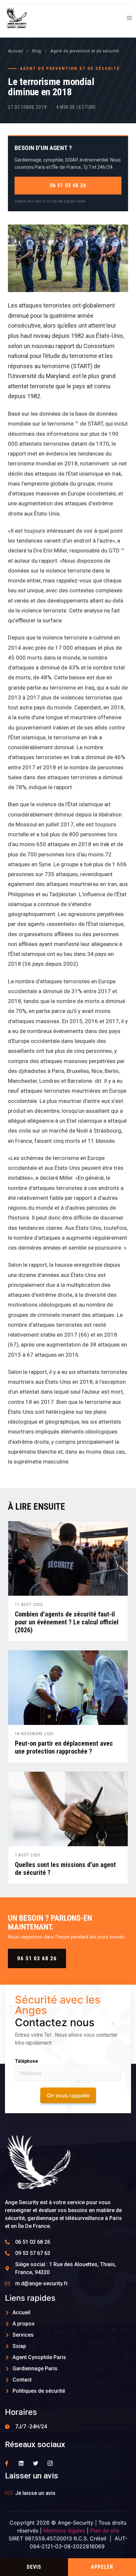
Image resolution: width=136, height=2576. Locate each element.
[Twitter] (36, 2463)
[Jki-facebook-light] (7, 2463)
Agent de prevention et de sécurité (85, 51)
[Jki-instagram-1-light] (50, 2463)
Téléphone (26, 2061)
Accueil (15, 51)
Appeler (102, 2567)
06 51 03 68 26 (68, 185)
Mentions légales (64, 2531)
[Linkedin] (21, 2463)
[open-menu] (127, 19)
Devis (34, 2567)
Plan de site (105, 2531)
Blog (37, 51)
